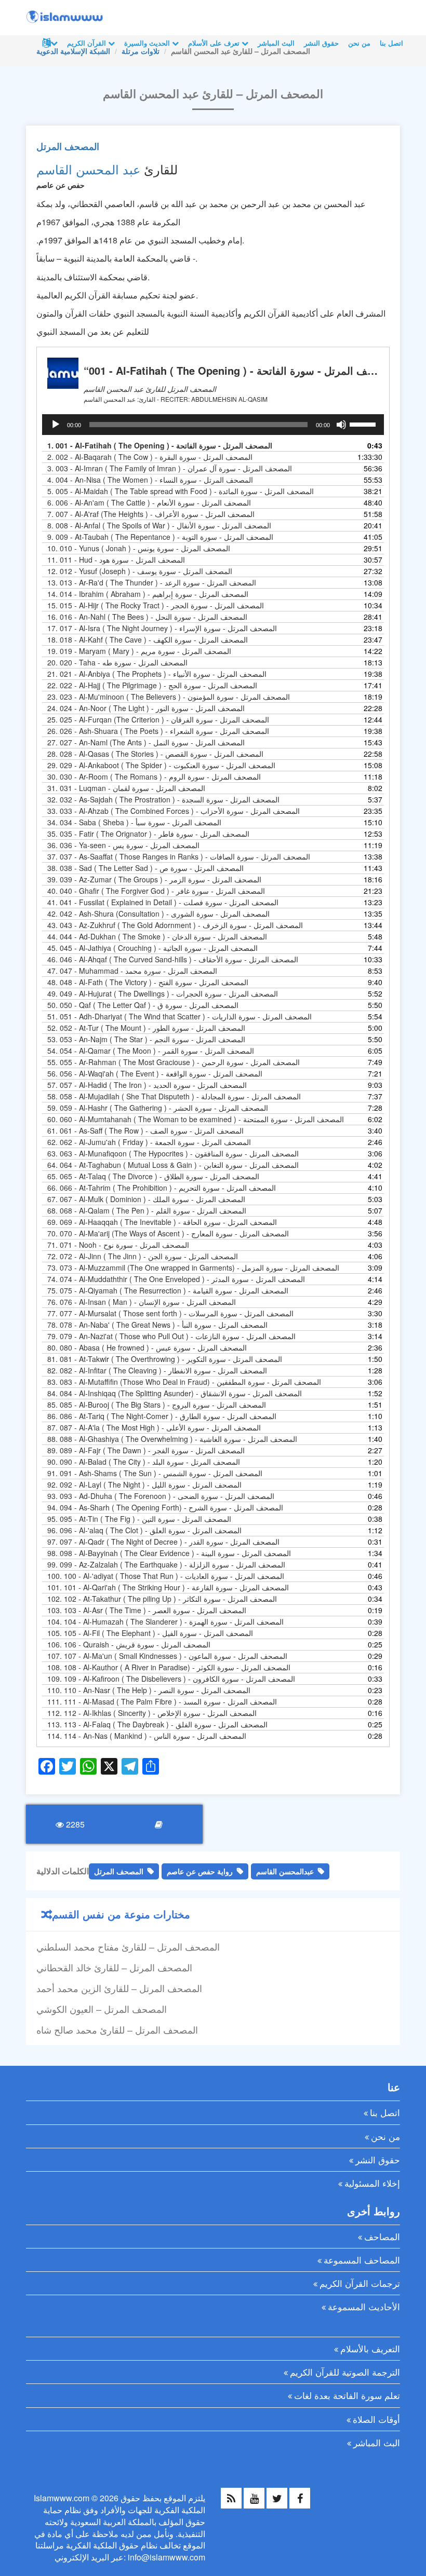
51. (179, 1016)
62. (149, 1142)
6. (149, 502)
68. (147, 1210)
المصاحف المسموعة (362, 2260)
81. (165, 1359)
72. (143, 1256)
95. (139, 1519)
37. (179, 856)
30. (154, 776)
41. (163, 902)
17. (162, 628)
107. (167, 1656)
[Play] (56, 425)
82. (157, 1370)
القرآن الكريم (88, 43)
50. (143, 1005)
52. (146, 1028)
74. (176, 1279)
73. (193, 1267)
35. (148, 834)
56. (155, 1073)
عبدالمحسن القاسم (285, 1871)
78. (157, 1325)
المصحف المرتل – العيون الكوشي (102, 2009)
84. (175, 1393)
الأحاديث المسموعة (364, 2306)
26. (158, 731)
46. (173, 959)
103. (147, 1610)
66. (162, 1188)
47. (132, 971)
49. (163, 993)
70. (168, 1233)
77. (170, 1313)
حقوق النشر (321, 43)
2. (150, 457)
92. (144, 1484)
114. (147, 1736)
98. (169, 1553)
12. (140, 571)
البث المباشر (276, 43)
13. (152, 582)
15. (156, 605)
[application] (213, 425)
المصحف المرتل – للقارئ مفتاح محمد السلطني (128, 1946)
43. (175, 925)
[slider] (364, 424)
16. (147, 617)
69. (162, 1222)
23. (169, 697)
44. (157, 936)
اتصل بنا (391, 43)
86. (162, 1416)
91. (155, 1473)
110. (149, 1690)
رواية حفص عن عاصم (200, 1871)
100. (166, 1576)
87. (154, 1427)
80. (147, 1347)
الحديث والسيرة (148, 43)
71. (118, 1245)
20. (117, 662)
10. (139, 548)
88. (172, 1439)
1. (160, 445)
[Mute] (341, 425)
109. (171, 1679)
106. (129, 1644)
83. (184, 1382)
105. (150, 1633)
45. (152, 948)
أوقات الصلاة (376, 2419)
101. (168, 1587)
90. (144, 1462)
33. (174, 811)
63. (173, 1153)
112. (152, 1713)
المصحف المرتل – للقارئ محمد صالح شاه (117, 2029)
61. (145, 1130)
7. (151, 514)
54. (151, 1051)
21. (157, 674)
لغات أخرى (49, 43)
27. (146, 742)
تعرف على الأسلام (215, 43)
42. (158, 914)
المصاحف (382, 2236)
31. (126, 788)
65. (153, 1176)
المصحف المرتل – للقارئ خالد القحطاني (114, 1967)
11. (116, 560)
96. (144, 1530)
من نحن (359, 43)
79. (171, 1336)
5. (181, 491)
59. (158, 1108)
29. (161, 765)
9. (160, 537)
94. (165, 1507)
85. (157, 1405)
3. (170, 468)
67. (146, 1199)
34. (134, 822)
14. (148, 594)
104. (165, 1621)
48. (148, 982)
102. (162, 1599)
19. (139, 651)
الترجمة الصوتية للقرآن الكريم (345, 2372)
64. (173, 1165)
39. (154, 879)
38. (145, 868)
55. (174, 1062)
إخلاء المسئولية (372, 2183)
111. (162, 1701)
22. (152, 685)
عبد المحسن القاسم (88, 169)
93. (161, 1496)
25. (158, 719)
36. (123, 845)
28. (155, 754)
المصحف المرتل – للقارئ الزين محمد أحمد (119, 1988)
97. (163, 1542)
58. (174, 1096)
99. (166, 1564)
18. (148, 639)
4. (150, 480)
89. (146, 1450)
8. (159, 525)
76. (142, 1302)
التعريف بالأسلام (370, 2348)
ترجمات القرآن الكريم (360, 2283)
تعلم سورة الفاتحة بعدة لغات (347, 2395)
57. (147, 1085)
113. (157, 1724)
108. (169, 1667)
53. (146, 1039)
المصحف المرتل (68, 146)
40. (156, 891)
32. (163, 799)
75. (168, 1290)
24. (146, 708)
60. (196, 1119)
